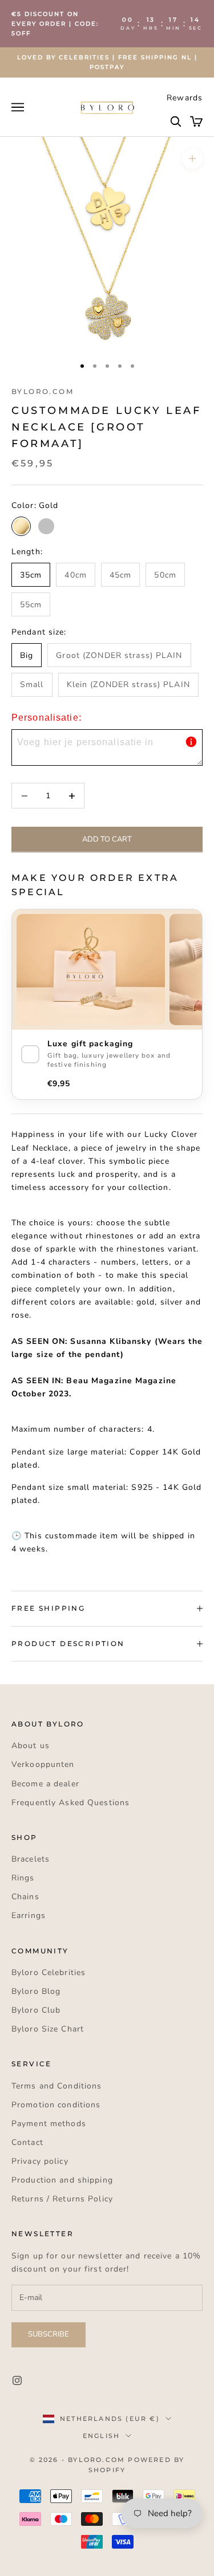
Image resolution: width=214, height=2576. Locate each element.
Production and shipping (62, 2180)
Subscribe (49, 2334)
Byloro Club (36, 2010)
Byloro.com (43, 391)
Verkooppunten (43, 1764)
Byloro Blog (36, 1991)
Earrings (29, 1915)
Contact (27, 2142)
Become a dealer (45, 1784)
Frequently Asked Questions (70, 1803)
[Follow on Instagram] (17, 2380)
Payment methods (49, 2124)
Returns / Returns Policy (62, 2199)
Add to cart (107, 839)
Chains (25, 1897)
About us (31, 1746)
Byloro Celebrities (49, 1972)
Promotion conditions (56, 2105)
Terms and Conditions (56, 2086)
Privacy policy (40, 2161)
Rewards (185, 98)
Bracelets (31, 1859)
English (101, 2436)
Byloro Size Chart (48, 2029)
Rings (23, 1878)
